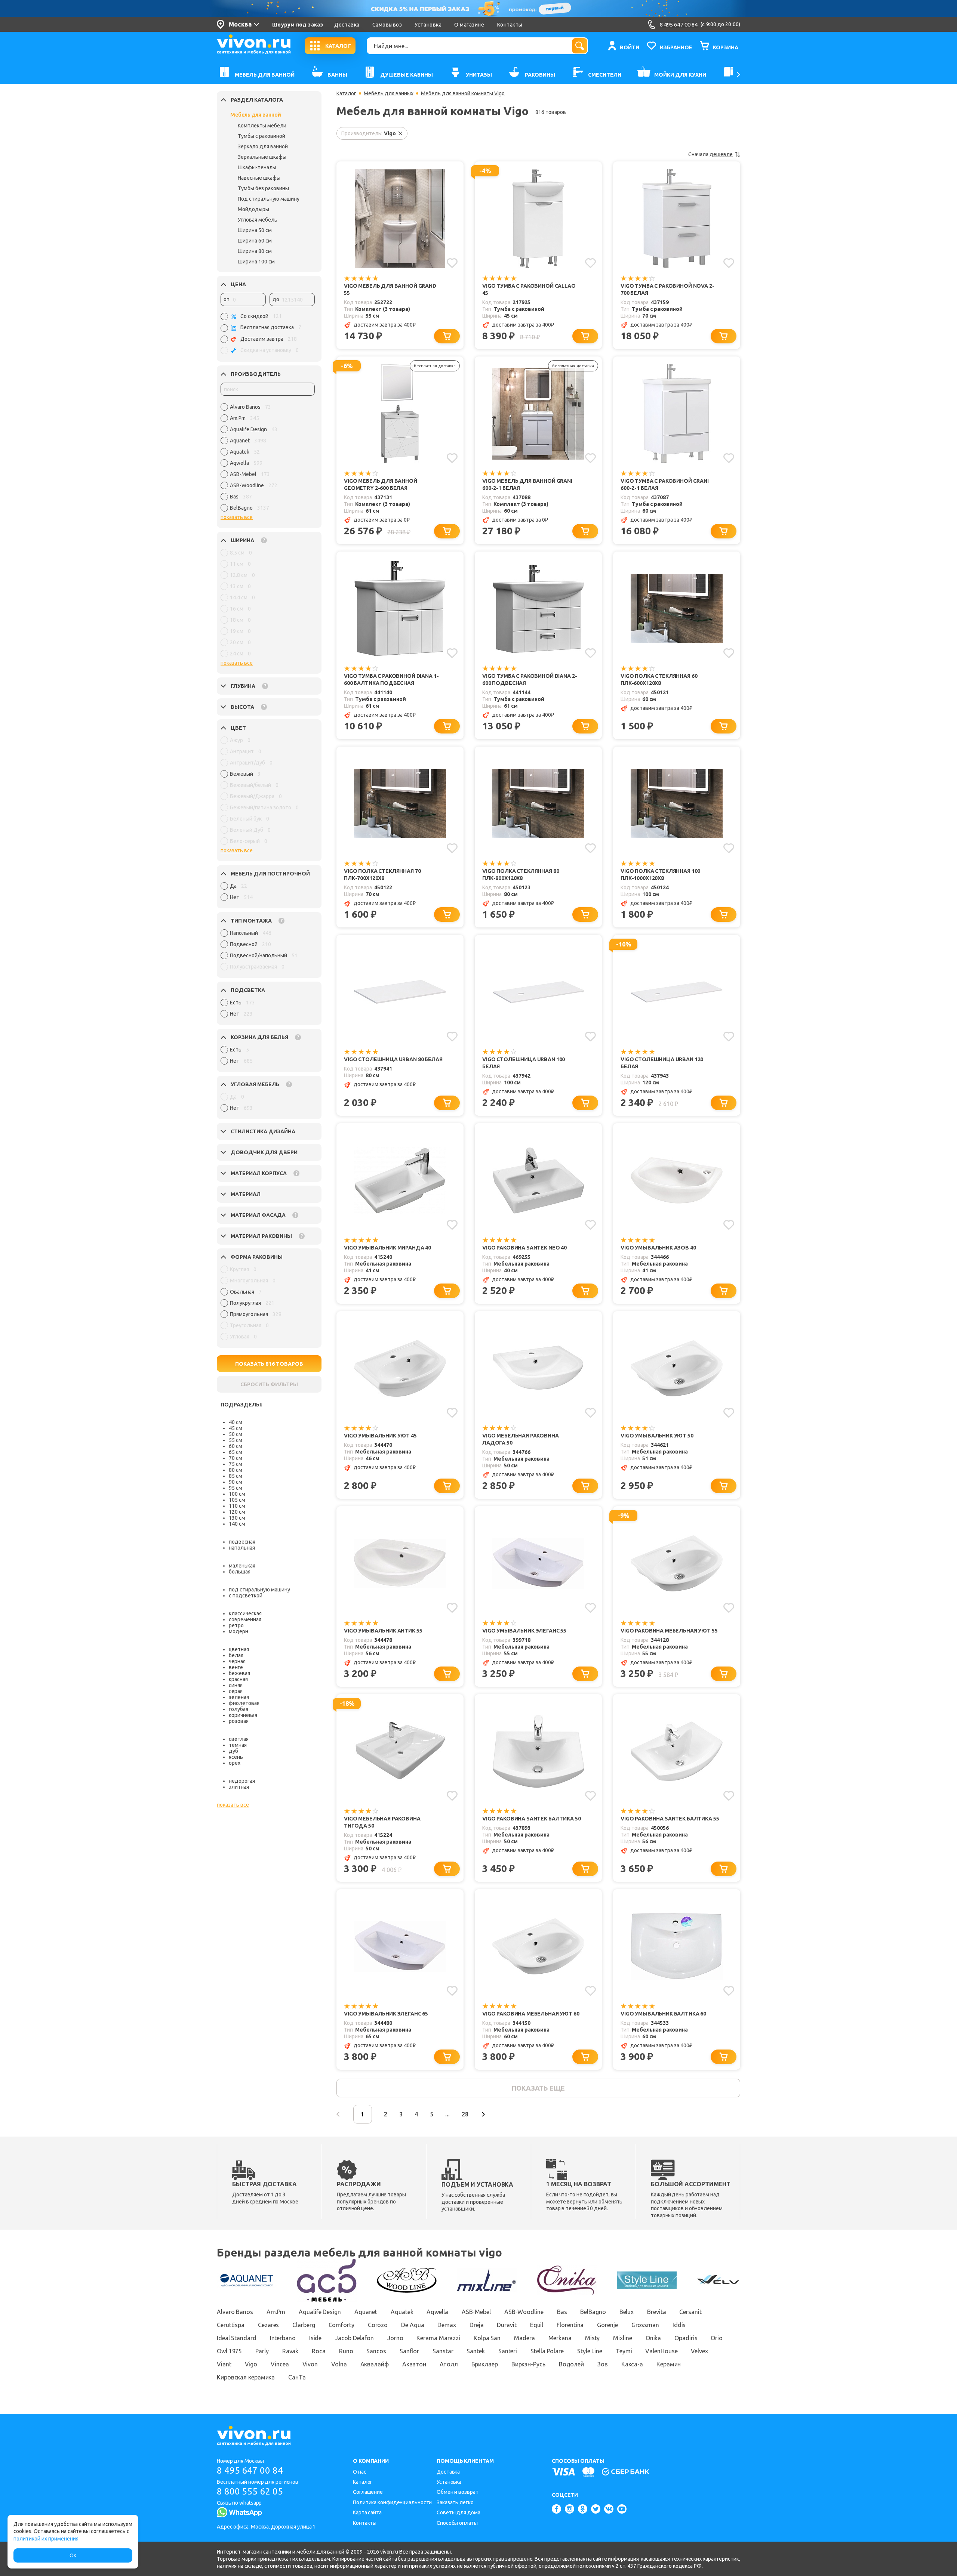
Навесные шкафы (259, 178)
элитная (239, 1787)
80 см (236, 1470)
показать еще (538, 2088)
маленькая (242, 1566)
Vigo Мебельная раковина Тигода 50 (382, 1822)
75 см (236, 1464)
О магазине (469, 25)
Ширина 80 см (255, 251)
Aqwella (437, 2312)
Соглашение (368, 2492)
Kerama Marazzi (438, 2338)
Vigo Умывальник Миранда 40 (387, 1248)
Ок (73, 2555)
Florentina (570, 2325)
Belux (627, 2312)
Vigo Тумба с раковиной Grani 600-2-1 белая (665, 484)
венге (236, 1667)
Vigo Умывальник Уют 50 (657, 1436)
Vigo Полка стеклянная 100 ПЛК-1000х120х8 (660, 875)
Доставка (347, 25)
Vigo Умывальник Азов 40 (658, 1248)
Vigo (251, 2364)
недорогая (242, 1781)
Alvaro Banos (235, 2312)
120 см (237, 1512)
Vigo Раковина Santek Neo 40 (524, 1248)
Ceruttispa (231, 2325)
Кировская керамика (246, 2377)
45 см (236, 1428)
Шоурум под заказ (298, 25)
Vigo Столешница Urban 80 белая (393, 1059)
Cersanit (690, 2312)
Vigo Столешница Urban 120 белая (662, 1063)
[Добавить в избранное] (452, 263)
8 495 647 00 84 (250, 2470)
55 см (236, 1440)
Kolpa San (487, 2338)
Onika (653, 2338)
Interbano (283, 2338)
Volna (339, 2364)
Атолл (449, 2364)
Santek (476, 2351)
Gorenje (607, 2325)
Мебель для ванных (389, 93)
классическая (245, 1613)
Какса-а (632, 2364)
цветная (239, 1649)
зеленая (239, 1697)
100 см (237, 1494)
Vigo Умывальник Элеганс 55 (524, 1631)
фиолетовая (244, 1703)
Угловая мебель (258, 220)
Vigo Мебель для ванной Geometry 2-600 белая (381, 484)
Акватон (414, 2364)
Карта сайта (367, 2512)
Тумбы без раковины (263, 188)
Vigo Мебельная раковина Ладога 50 (521, 1439)
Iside (316, 2338)
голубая (239, 1709)
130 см (237, 1518)
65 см (236, 1452)
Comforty (341, 2325)
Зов (603, 2364)
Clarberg (304, 2325)
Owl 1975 (229, 2351)
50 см (236, 1434)
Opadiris (686, 2338)
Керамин (669, 2364)
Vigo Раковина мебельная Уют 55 (669, 1631)
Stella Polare (547, 2351)
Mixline (622, 2338)
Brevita (656, 2312)
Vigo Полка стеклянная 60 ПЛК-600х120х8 (659, 679)
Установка (428, 25)
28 (465, 2114)
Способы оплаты (457, 2523)
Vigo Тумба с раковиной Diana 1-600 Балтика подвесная (391, 679)
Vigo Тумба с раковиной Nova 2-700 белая (667, 289)
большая (240, 1572)
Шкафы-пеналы (257, 167)
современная (245, 1619)
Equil (537, 2325)
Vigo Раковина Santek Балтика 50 (531, 1819)
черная (237, 1661)
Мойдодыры (253, 209)
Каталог (346, 93)
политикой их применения (46, 2539)
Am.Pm (276, 2312)
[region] (268, 459)
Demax (447, 2325)
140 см (237, 1524)
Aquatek (402, 2312)
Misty (593, 2338)
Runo (346, 2351)
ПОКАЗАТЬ (269, 1364)
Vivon (310, 2364)
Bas (562, 2312)
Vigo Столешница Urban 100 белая (524, 1063)
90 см (236, 1482)
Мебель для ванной (256, 115)
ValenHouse (661, 2351)
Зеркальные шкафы (262, 157)
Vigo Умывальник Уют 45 (380, 1436)
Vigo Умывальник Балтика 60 (663, 2014)
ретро (236, 1625)
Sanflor (409, 2351)
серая (236, 1691)
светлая (239, 1739)
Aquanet (366, 2312)
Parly (262, 2351)
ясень (236, 1757)
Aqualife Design (320, 2312)
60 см (236, 1446)
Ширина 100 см (256, 262)
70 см (236, 1458)
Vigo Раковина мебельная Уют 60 (531, 2014)
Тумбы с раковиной (261, 136)
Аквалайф (375, 2364)
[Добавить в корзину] (447, 336)
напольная (242, 1548)
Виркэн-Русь (528, 2364)
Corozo (378, 2325)
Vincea (280, 2364)
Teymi (624, 2351)
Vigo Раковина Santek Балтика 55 (670, 1819)
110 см (237, 1506)
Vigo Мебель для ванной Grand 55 (390, 289)
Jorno (395, 2338)
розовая (239, 1721)
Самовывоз (387, 25)
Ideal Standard (237, 2338)
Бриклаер (485, 2364)
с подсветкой (246, 1596)
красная (238, 1679)
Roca (319, 2351)
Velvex (699, 2351)
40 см (236, 1422)
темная (238, 1745)
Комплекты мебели (262, 126)
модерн (239, 1631)
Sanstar (443, 2351)
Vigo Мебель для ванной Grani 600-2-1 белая (527, 484)
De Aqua (413, 2325)
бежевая (239, 1673)
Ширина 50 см (255, 230)
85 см (236, 1476)
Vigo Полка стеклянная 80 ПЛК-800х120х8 (521, 875)
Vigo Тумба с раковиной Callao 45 (529, 289)
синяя (236, 1685)
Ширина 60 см (255, 241)
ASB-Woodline (524, 2312)
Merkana (560, 2338)
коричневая (243, 1715)
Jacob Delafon (354, 2338)
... (447, 2114)
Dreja (477, 2325)
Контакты (510, 25)
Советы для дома (459, 2512)
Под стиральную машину (269, 199)
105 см (237, 1500)
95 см (236, 1488)
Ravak (290, 2351)
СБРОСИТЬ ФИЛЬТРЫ (269, 1384)
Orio (717, 2338)
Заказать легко (455, 2502)
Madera (524, 2338)
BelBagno (593, 2312)
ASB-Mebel (476, 2312)
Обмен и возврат (458, 2492)
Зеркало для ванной (263, 146)
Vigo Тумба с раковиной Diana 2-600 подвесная (530, 679)
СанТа (297, 2377)
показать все (237, 517)
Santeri (508, 2351)
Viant (224, 2364)
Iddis (679, 2325)
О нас (360, 2472)
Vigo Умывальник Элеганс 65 (386, 2014)
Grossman (645, 2325)
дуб (233, 1751)
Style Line (590, 2351)
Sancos (376, 2351)
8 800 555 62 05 (250, 2491)
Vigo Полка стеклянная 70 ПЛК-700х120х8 (382, 875)
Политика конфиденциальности (392, 2502)
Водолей (571, 2364)
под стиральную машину (259, 1590)
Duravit (507, 2325)
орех (235, 1763)
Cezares (268, 2325)
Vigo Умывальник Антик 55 (383, 1631)
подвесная (242, 1542)
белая (236, 1655)
